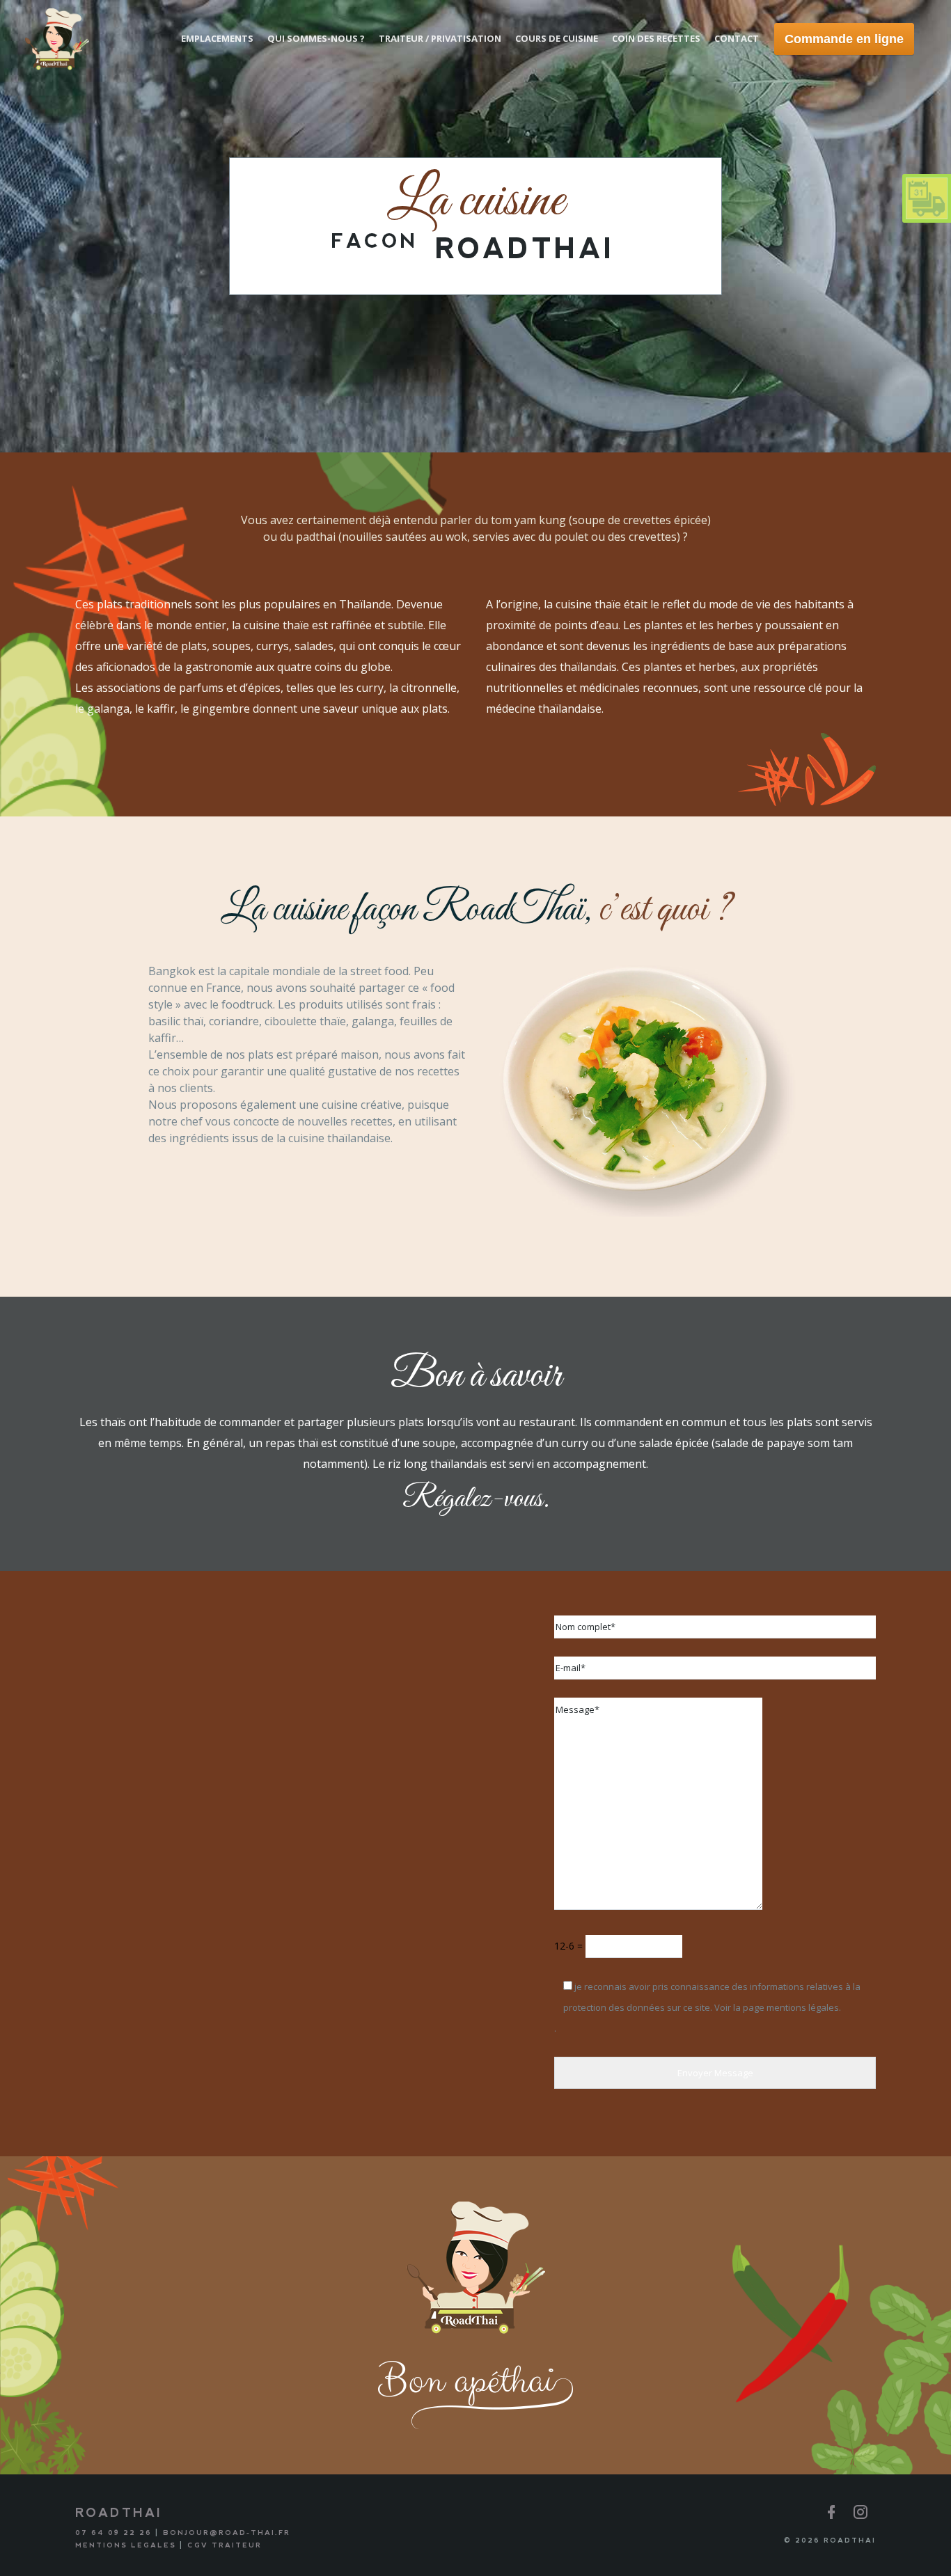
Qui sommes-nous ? (316, 38)
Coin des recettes (656, 38)
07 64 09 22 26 (113, 2532)
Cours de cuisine (557, 38)
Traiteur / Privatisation (440, 38)
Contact (737, 38)
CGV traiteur (225, 2545)
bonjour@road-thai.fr (227, 2532)
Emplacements (217, 38)
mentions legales (126, 2545)
